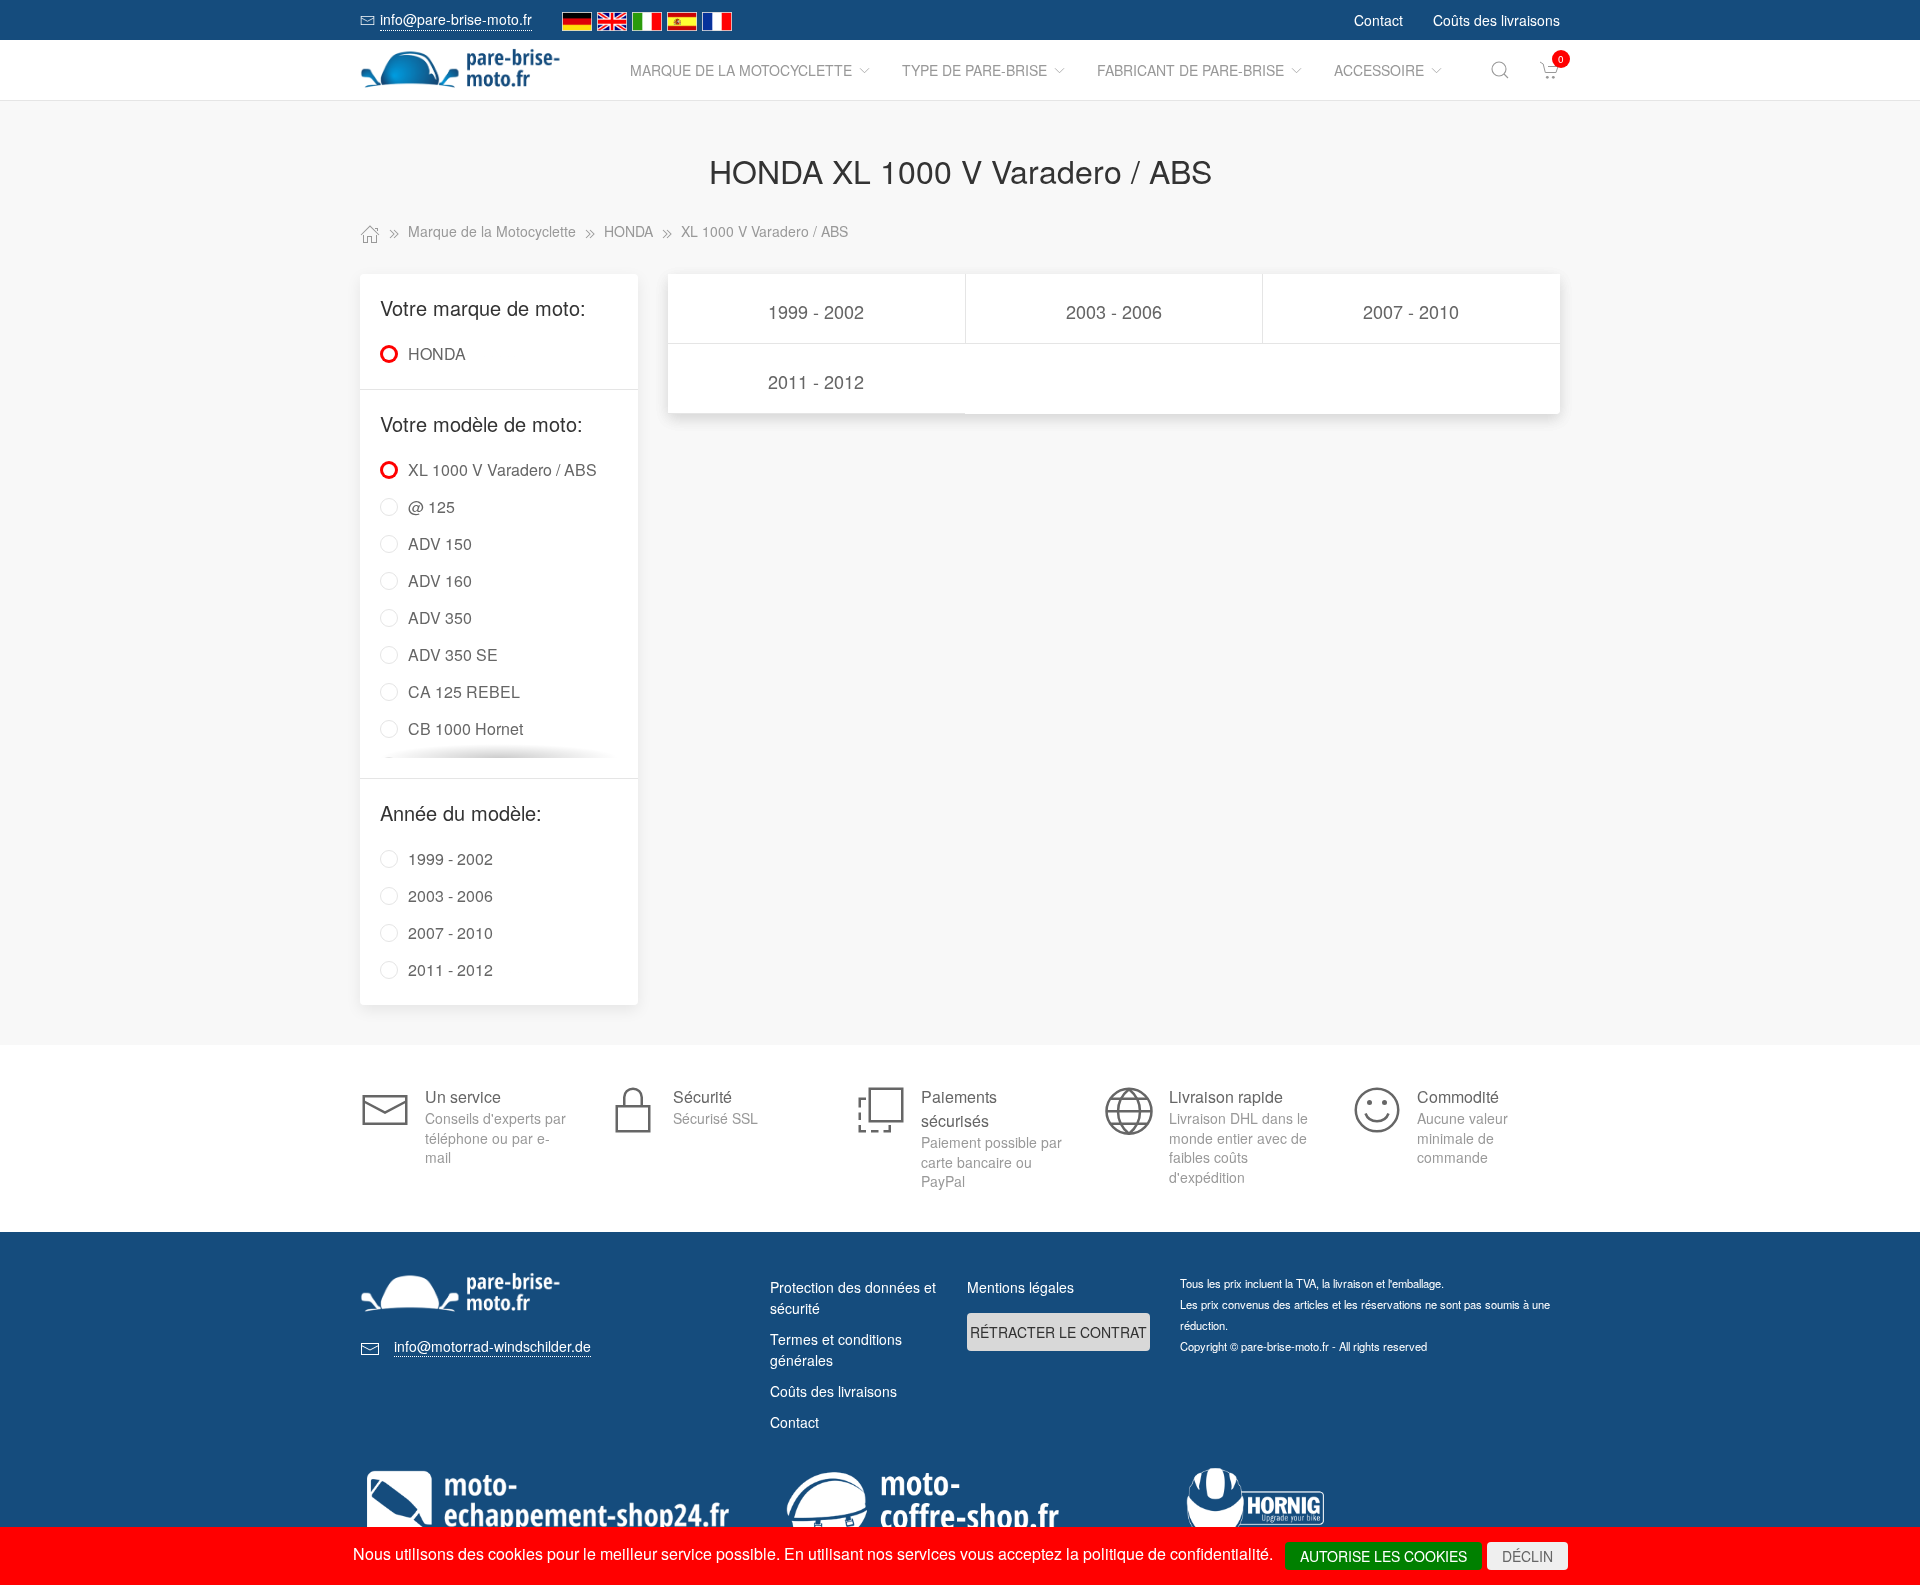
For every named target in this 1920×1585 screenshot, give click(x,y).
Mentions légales (1020, 1287)
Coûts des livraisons (1496, 20)
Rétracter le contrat (1058, 1332)
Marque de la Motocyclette (741, 70)
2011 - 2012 (816, 381)
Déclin (1527, 1556)
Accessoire (1379, 70)
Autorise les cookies (1383, 1556)
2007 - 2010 (1411, 311)
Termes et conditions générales (836, 1349)
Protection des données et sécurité (853, 1297)
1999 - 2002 (816, 311)
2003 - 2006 (1114, 311)
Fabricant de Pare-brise (1190, 70)
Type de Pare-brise (974, 70)
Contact (1378, 20)
